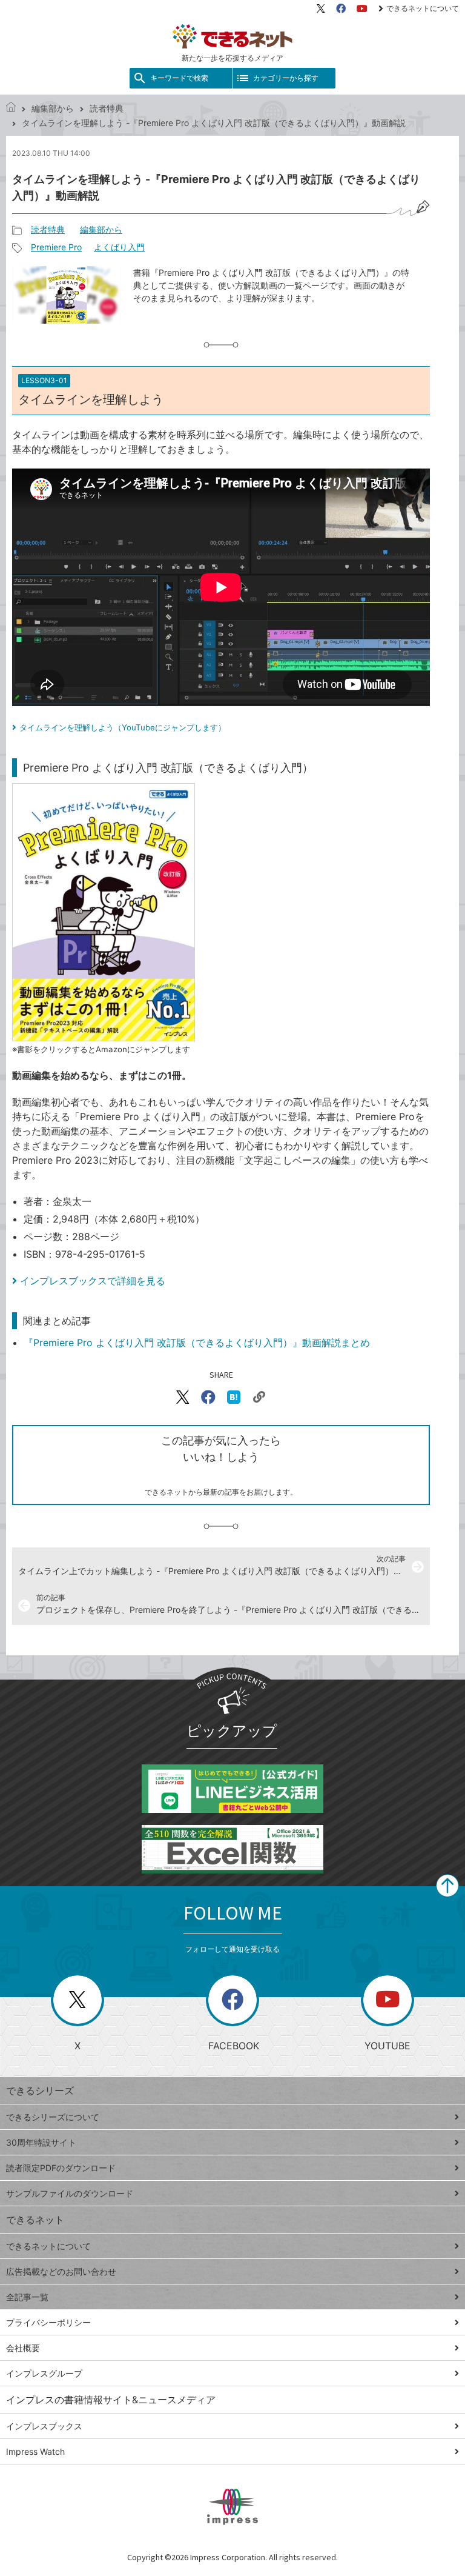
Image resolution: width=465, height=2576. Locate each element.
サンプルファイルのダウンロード (70, 2193)
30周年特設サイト (41, 2142)
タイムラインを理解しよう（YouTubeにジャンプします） (123, 727)
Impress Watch (35, 2451)
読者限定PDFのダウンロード (61, 2168)
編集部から (53, 108)
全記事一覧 (27, 2297)
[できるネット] (11, 108)
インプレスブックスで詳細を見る (93, 1281)
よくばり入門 (119, 247)
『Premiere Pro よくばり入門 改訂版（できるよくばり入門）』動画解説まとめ (197, 1343)
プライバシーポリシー (48, 2322)
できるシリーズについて (53, 2117)
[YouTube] (362, 8)
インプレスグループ (44, 2373)
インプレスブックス (44, 2426)
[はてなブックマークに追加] (234, 1397)
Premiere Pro (56, 247)
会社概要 (23, 2348)
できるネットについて (423, 8)
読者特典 (107, 108)
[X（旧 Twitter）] (321, 8)
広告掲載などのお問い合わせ (61, 2271)
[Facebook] (341, 8)
